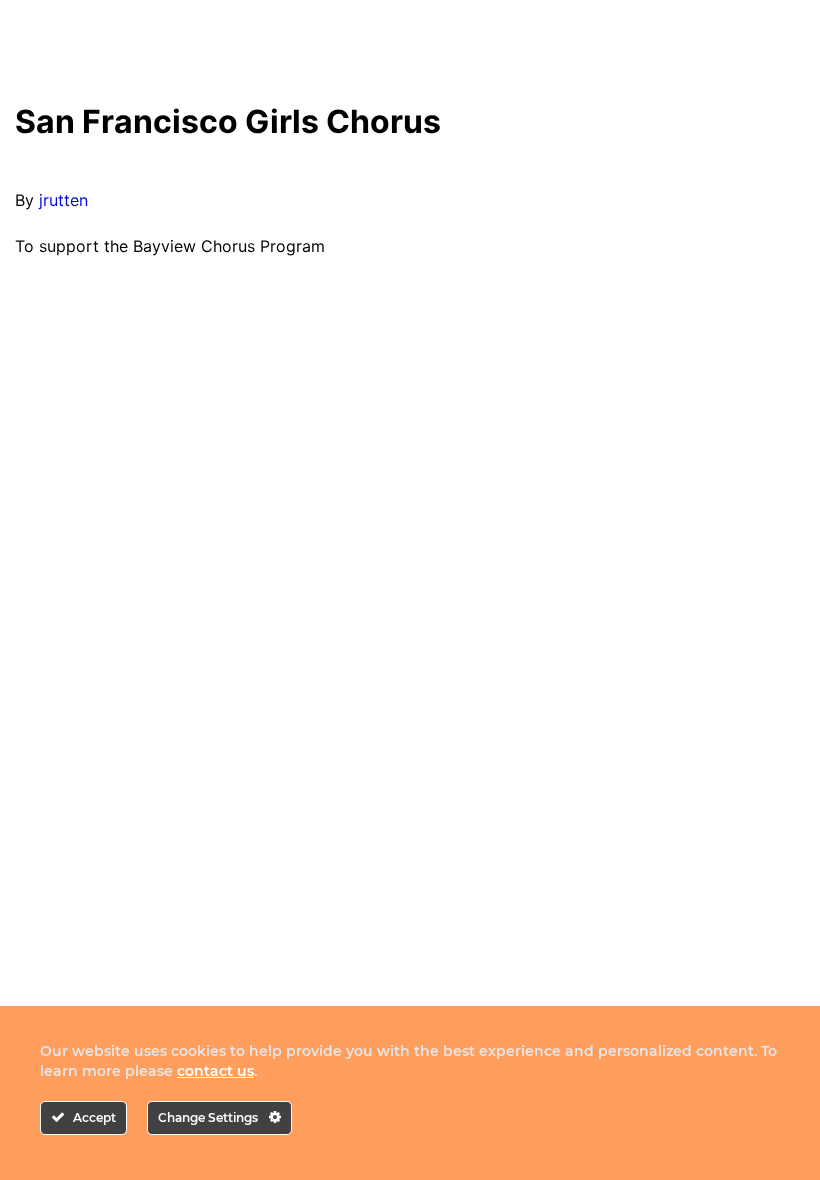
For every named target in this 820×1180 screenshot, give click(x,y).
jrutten (63, 200)
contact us (215, 1071)
